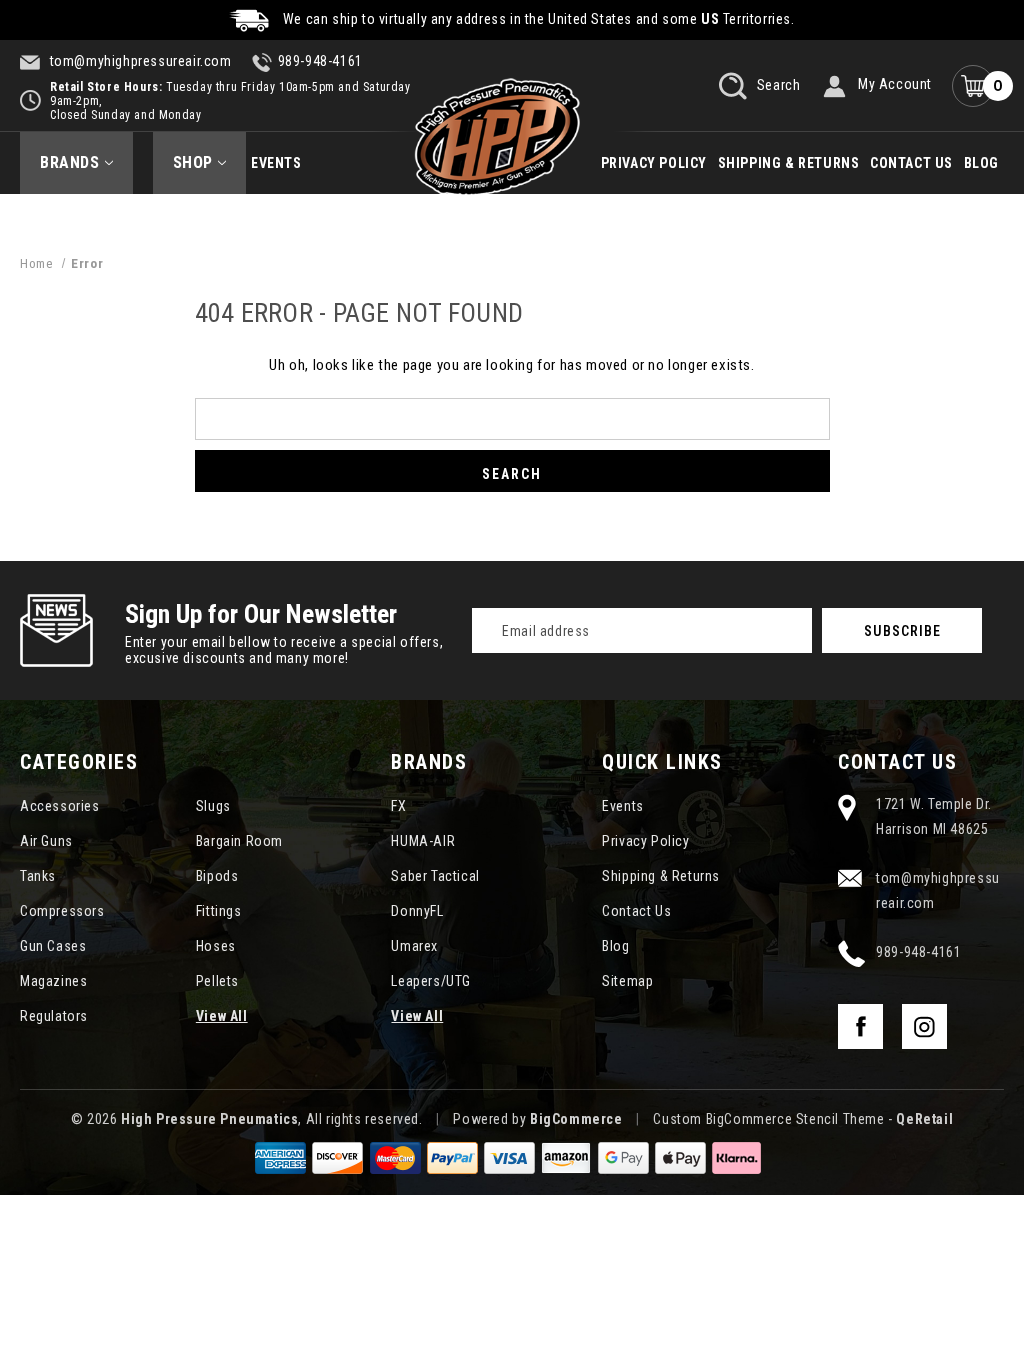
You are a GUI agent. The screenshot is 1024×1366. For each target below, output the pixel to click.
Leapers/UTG (431, 981)
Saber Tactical (435, 876)
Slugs (213, 806)
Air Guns (46, 841)
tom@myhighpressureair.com (139, 61)
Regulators (54, 1016)
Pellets (217, 981)
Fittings (219, 911)
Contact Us (911, 163)
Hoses (216, 946)
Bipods (217, 876)
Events (276, 163)
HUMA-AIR (423, 841)
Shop (193, 162)
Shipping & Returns (789, 163)
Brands (70, 162)
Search (776, 84)
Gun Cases (53, 946)
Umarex (414, 946)
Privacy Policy (654, 163)
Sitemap (627, 981)
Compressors (62, 911)
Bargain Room (239, 841)
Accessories (60, 806)
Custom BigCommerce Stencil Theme (768, 1119)
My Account (895, 84)
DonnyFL (417, 911)
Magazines (53, 981)
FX (398, 806)
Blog (981, 163)
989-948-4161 (320, 61)
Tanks (38, 876)
